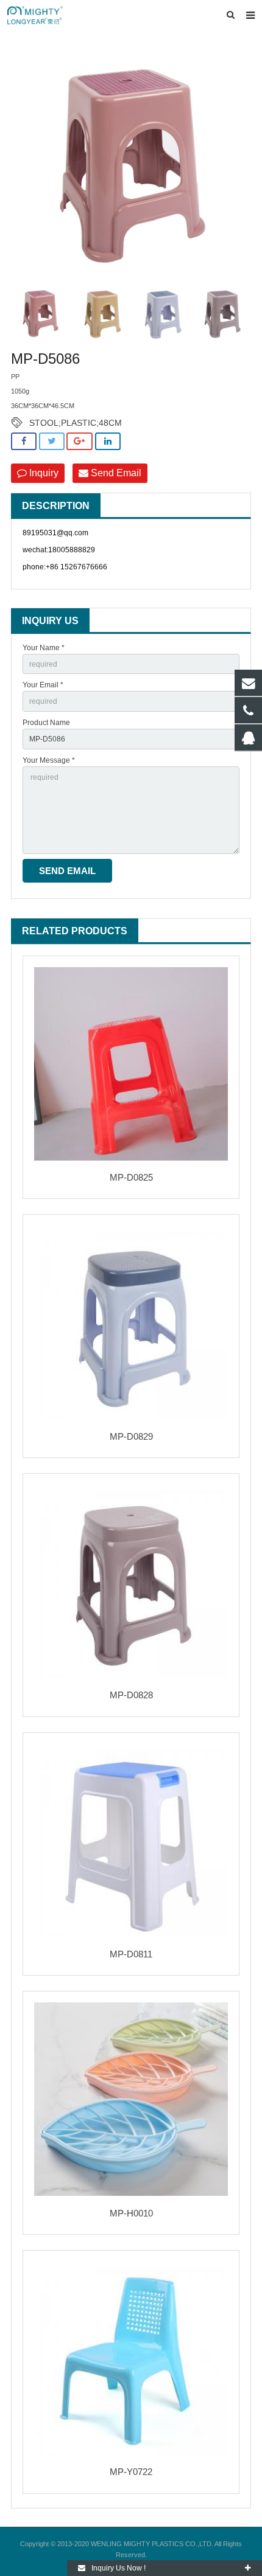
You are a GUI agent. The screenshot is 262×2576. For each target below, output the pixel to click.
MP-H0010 (131, 2213)
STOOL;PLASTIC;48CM (76, 423)
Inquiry (43, 473)
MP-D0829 (131, 1436)
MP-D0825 (131, 1177)
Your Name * (44, 648)
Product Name (46, 723)
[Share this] (24, 441)
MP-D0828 (131, 1695)
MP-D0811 (131, 1954)
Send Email (115, 473)
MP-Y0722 (131, 2472)
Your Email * (43, 685)
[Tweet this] (52, 441)
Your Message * (49, 760)
